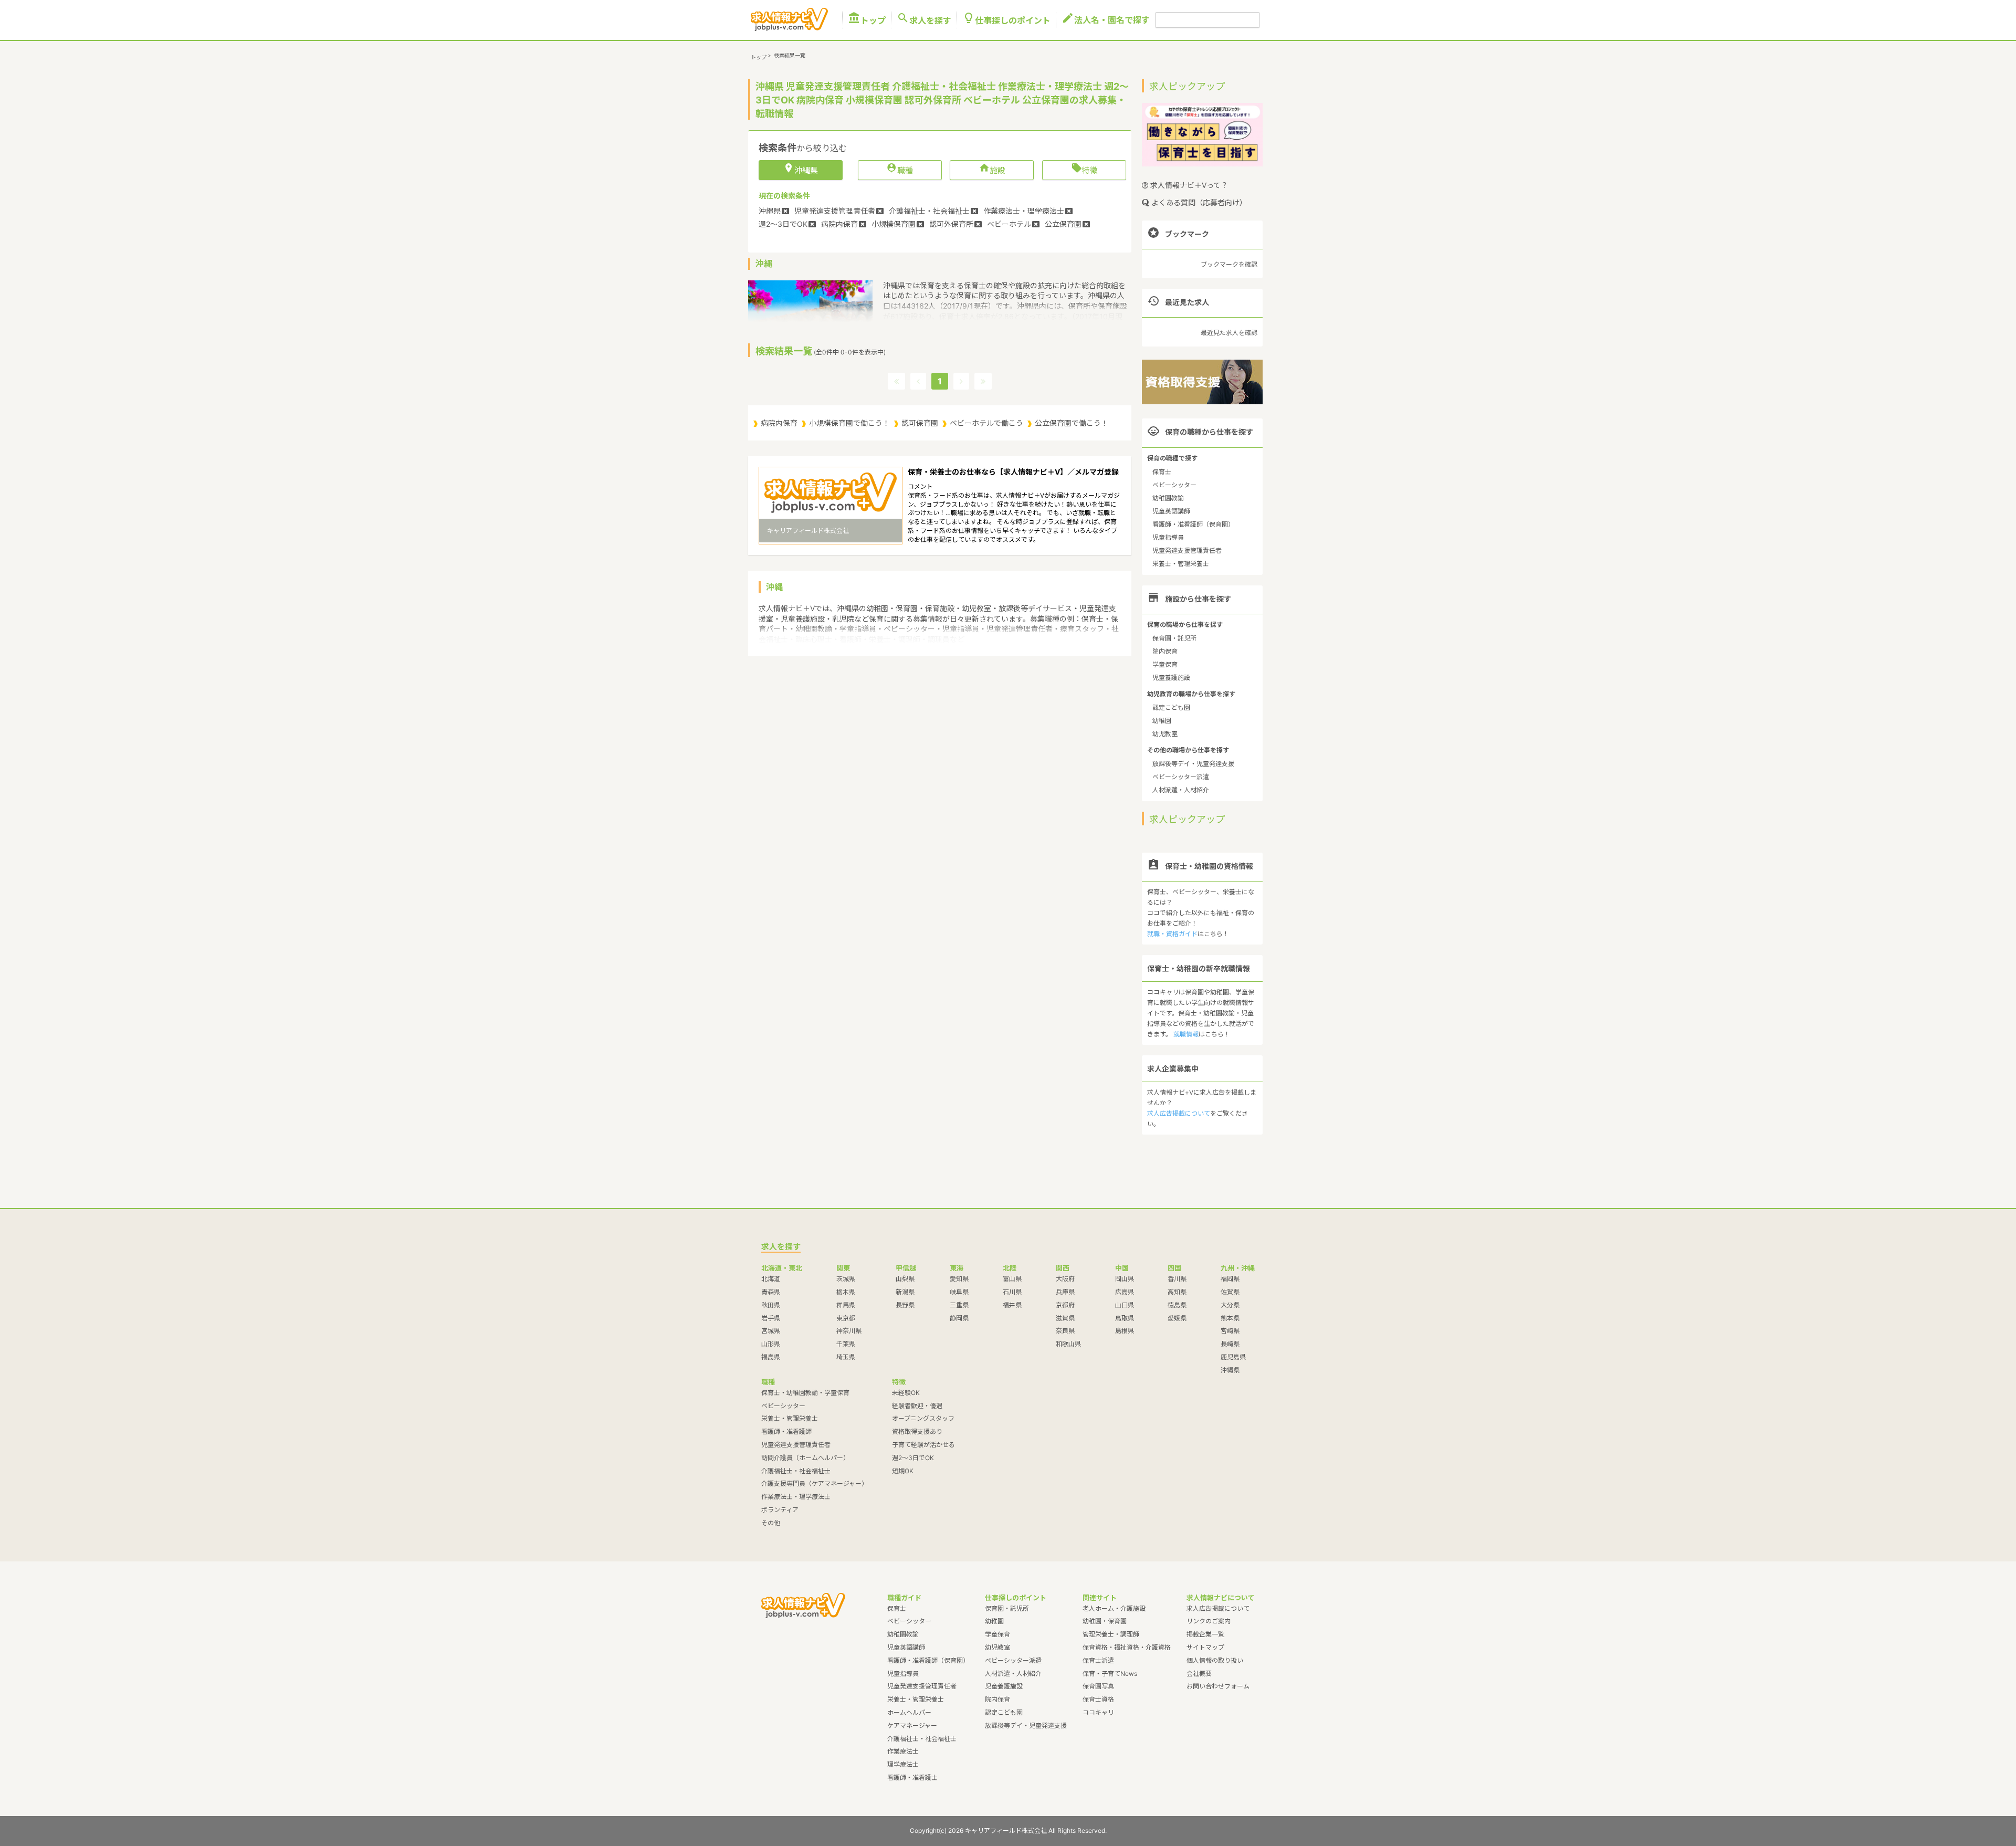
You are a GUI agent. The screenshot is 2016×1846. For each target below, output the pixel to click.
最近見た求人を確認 (1229, 333)
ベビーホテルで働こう (986, 423)
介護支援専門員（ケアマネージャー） (815, 1483)
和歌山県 (1068, 1344)
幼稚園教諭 (1168, 498)
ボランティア (780, 1510)
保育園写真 (1098, 1686)
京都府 (1065, 1305)
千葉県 (846, 1344)
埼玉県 (846, 1357)
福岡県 (1230, 1279)
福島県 (771, 1357)
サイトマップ (1205, 1647)
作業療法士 (903, 1751)
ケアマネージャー (912, 1726)
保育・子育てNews (1110, 1674)
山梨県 (905, 1279)
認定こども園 (1171, 707)
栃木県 (846, 1292)
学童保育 (1165, 664)
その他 (771, 1523)
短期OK (903, 1471)
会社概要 (1199, 1674)
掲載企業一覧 (1205, 1634)
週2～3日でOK (913, 1458)
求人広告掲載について (1179, 1113)
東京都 (846, 1318)
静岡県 (959, 1318)
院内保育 (1165, 651)
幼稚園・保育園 (1105, 1621)
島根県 (1125, 1331)
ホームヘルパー (909, 1712)
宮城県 (771, 1331)
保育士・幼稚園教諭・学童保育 (805, 1393)
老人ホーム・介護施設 (1114, 1608)
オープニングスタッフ (923, 1418)
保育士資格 (1098, 1699)
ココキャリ (1098, 1712)
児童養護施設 (1171, 678)
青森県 (771, 1292)
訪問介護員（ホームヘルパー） (805, 1458)
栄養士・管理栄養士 (1181, 564)
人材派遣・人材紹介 (1181, 790)
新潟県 (905, 1292)
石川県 (1012, 1292)
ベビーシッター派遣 (1181, 777)
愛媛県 (1177, 1318)
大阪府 (1065, 1279)
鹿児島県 (1233, 1357)
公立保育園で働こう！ (1072, 423)
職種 (900, 170)
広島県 (1125, 1292)
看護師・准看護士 (912, 1777)
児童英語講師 (1171, 511)
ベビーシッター (1174, 485)
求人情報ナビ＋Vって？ (1188, 185)
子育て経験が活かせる (923, 1445)
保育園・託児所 (1174, 638)
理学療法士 (903, 1764)
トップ (867, 20)
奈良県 (1065, 1331)
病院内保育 (779, 423)
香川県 (1177, 1279)
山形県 (771, 1344)
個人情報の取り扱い (1215, 1660)
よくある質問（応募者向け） (1198, 202)
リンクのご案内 (1209, 1621)
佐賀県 (1230, 1292)
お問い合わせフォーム (1218, 1686)
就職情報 (1186, 1034)
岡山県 (1125, 1279)
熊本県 (1230, 1318)
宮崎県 (1230, 1331)
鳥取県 (1125, 1318)
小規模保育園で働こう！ (849, 423)
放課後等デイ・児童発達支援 (1193, 764)
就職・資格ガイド (1172, 934)
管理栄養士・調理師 (1111, 1634)
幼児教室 (1165, 734)
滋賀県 (1065, 1318)
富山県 (1012, 1279)
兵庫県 (1065, 1292)
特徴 (1084, 170)
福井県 (1012, 1305)
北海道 (771, 1279)
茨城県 (846, 1279)
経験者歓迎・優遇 (917, 1406)
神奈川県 (849, 1331)
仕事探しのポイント (1006, 20)
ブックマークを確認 (1229, 264)
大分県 (1230, 1305)
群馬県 (846, 1305)
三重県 (959, 1305)
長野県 (905, 1305)
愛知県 (959, 1279)
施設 (992, 170)
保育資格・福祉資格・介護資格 (1127, 1647)
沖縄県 (1230, 1370)
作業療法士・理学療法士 (796, 1497)
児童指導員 (1168, 537)
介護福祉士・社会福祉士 (796, 1471)
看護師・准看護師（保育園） (1193, 524)
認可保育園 (920, 423)
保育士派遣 (1098, 1660)
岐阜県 (959, 1292)
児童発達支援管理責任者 (1187, 550)
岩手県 (771, 1318)
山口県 (1125, 1305)
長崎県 (1230, 1344)
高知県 (1177, 1292)
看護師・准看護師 (786, 1431)
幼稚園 (1162, 721)
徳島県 (1177, 1305)
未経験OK (906, 1393)
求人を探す (924, 20)
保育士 (1162, 472)
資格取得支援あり (917, 1431)
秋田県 (771, 1305)
